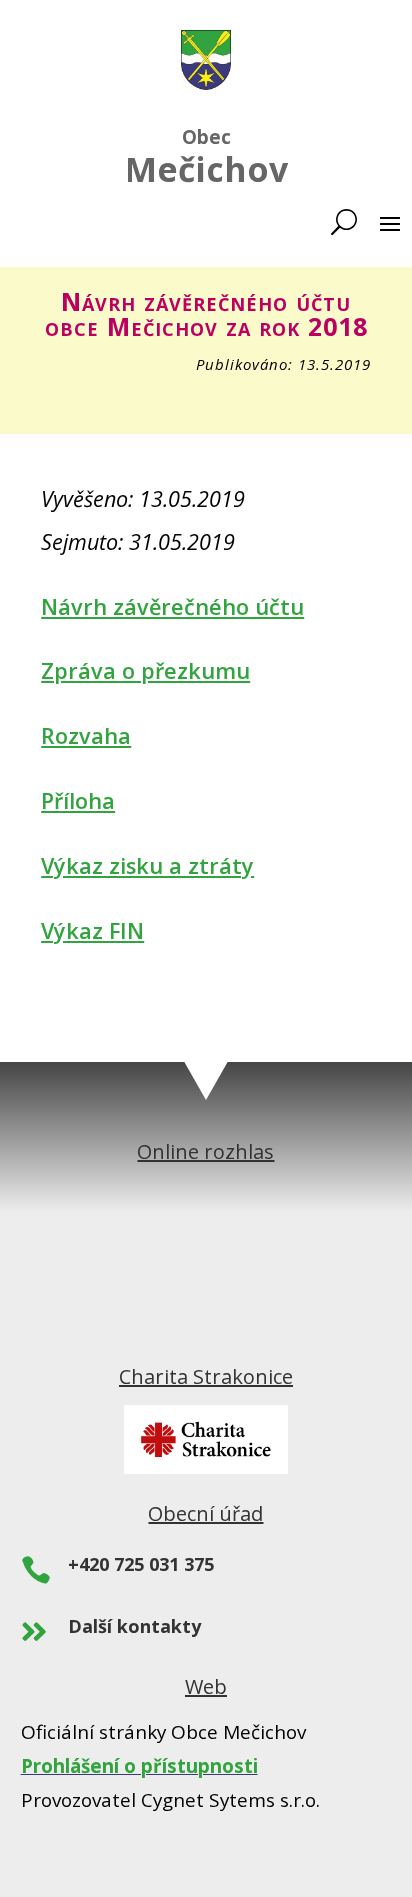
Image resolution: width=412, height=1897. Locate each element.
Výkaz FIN (92, 930)
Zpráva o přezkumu (145, 670)
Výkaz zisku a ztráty (147, 865)
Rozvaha (86, 735)
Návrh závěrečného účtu (172, 606)
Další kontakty (134, 1626)
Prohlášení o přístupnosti (139, 1766)
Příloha (78, 800)
